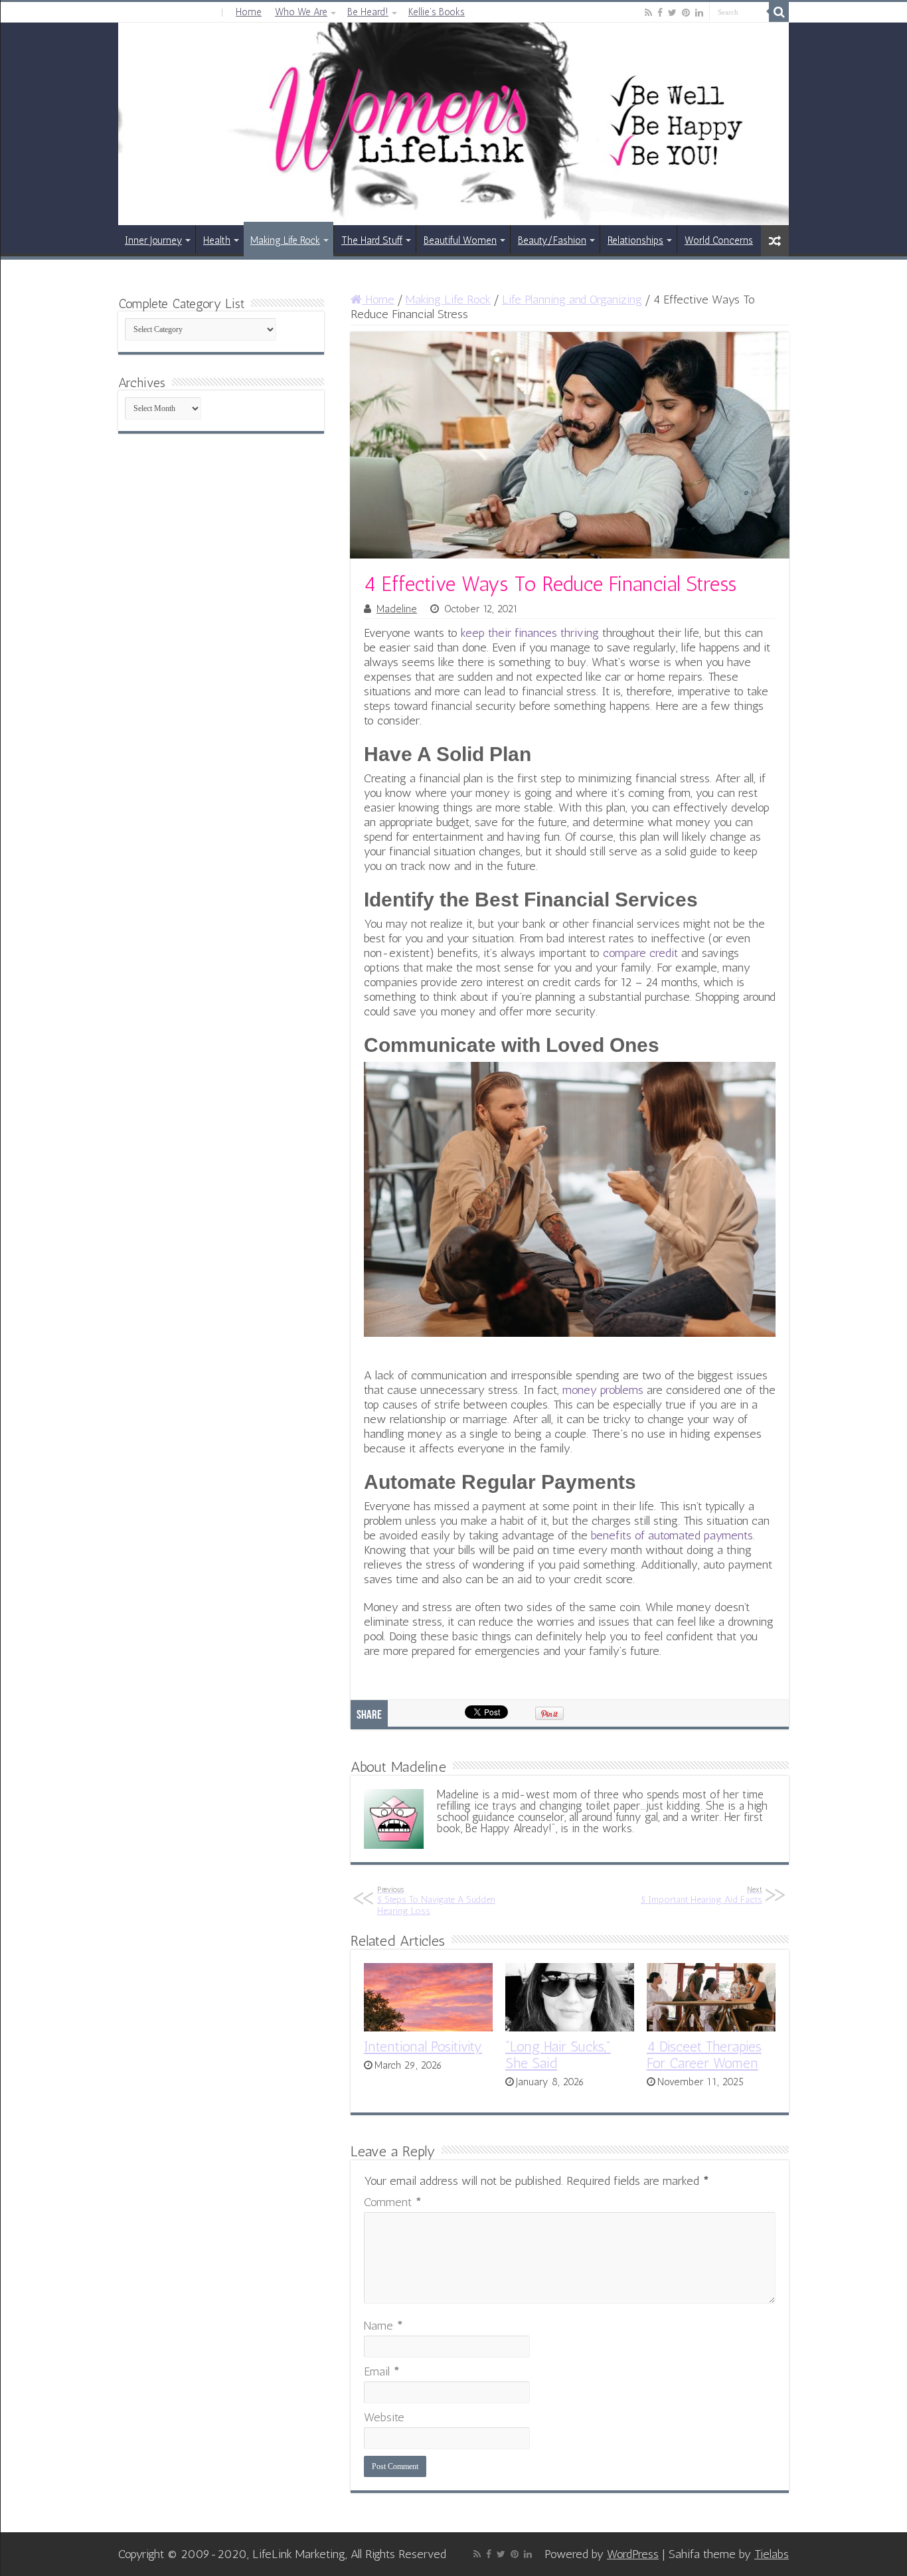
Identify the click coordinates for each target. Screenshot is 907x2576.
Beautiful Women (460, 240)
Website (384, 2417)
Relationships (635, 240)
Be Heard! (368, 12)
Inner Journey (153, 240)
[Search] (779, 12)
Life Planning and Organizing (572, 300)
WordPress (633, 2554)
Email (382, 2371)
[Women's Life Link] (453, 124)
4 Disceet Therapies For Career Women (704, 2055)
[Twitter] (672, 13)
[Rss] (648, 13)
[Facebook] (660, 13)
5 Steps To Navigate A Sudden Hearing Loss (436, 1901)
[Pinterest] (686, 13)
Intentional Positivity (423, 2046)
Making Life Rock (285, 240)
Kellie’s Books (437, 12)
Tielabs (772, 2554)
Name (383, 2326)
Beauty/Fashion (552, 240)
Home (249, 12)
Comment (393, 2202)
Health (217, 240)
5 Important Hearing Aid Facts (701, 1895)
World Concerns (719, 240)
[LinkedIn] (699, 13)
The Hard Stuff (372, 240)
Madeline (397, 609)
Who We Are (301, 12)
